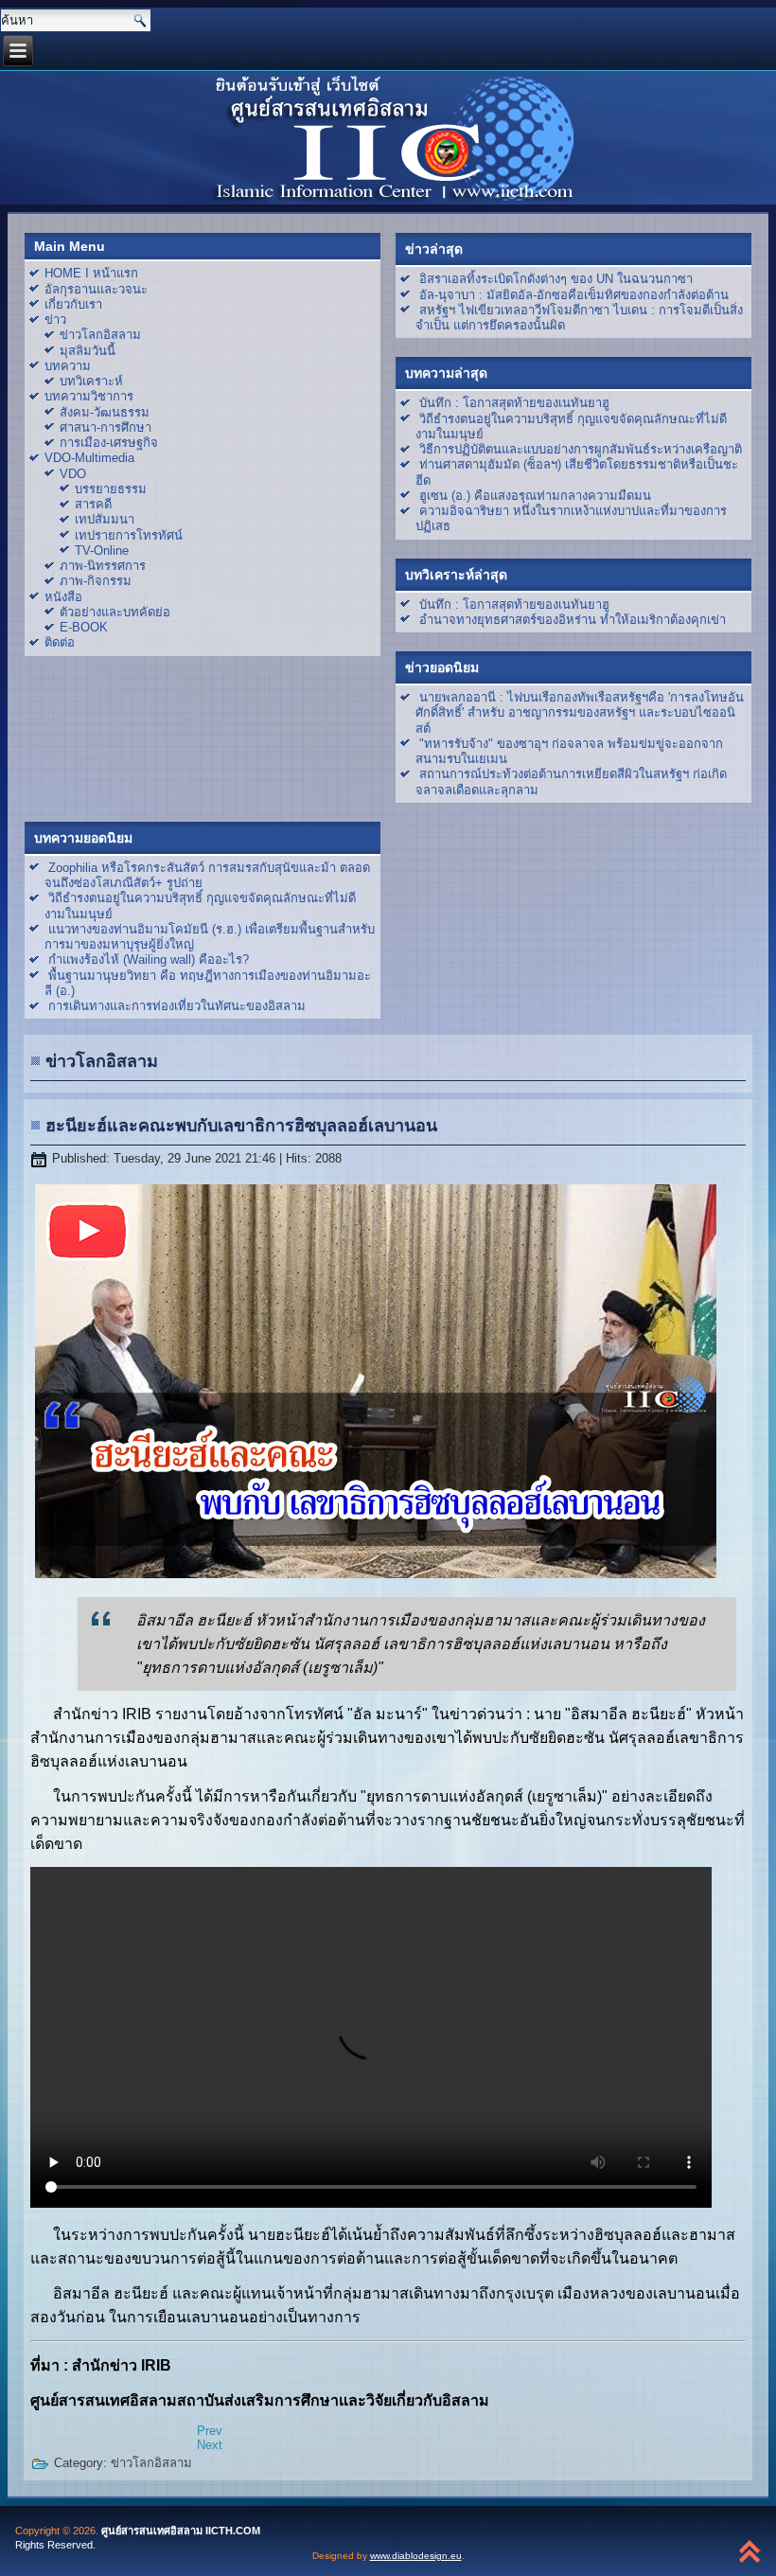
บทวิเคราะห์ (91, 381)
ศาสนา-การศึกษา (106, 427)
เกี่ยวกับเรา (73, 304)
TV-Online (102, 551)
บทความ (68, 366)
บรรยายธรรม (111, 489)
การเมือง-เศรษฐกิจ (109, 443)
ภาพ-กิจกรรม (96, 581)
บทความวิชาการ (89, 396)
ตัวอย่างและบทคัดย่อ (115, 612)
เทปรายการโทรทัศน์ (129, 535)
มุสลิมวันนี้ (88, 351)
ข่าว (55, 320)
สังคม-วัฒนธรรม (105, 412)
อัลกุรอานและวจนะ (96, 289)
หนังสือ (63, 597)
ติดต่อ (60, 642)
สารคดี (93, 504)
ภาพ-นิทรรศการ (103, 566)
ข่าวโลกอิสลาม (100, 335)
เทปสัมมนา (105, 519)
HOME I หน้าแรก (91, 273)
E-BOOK (84, 627)
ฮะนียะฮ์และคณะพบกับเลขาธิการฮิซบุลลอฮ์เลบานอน (241, 1126)
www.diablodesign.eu (416, 2556)
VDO (73, 474)
